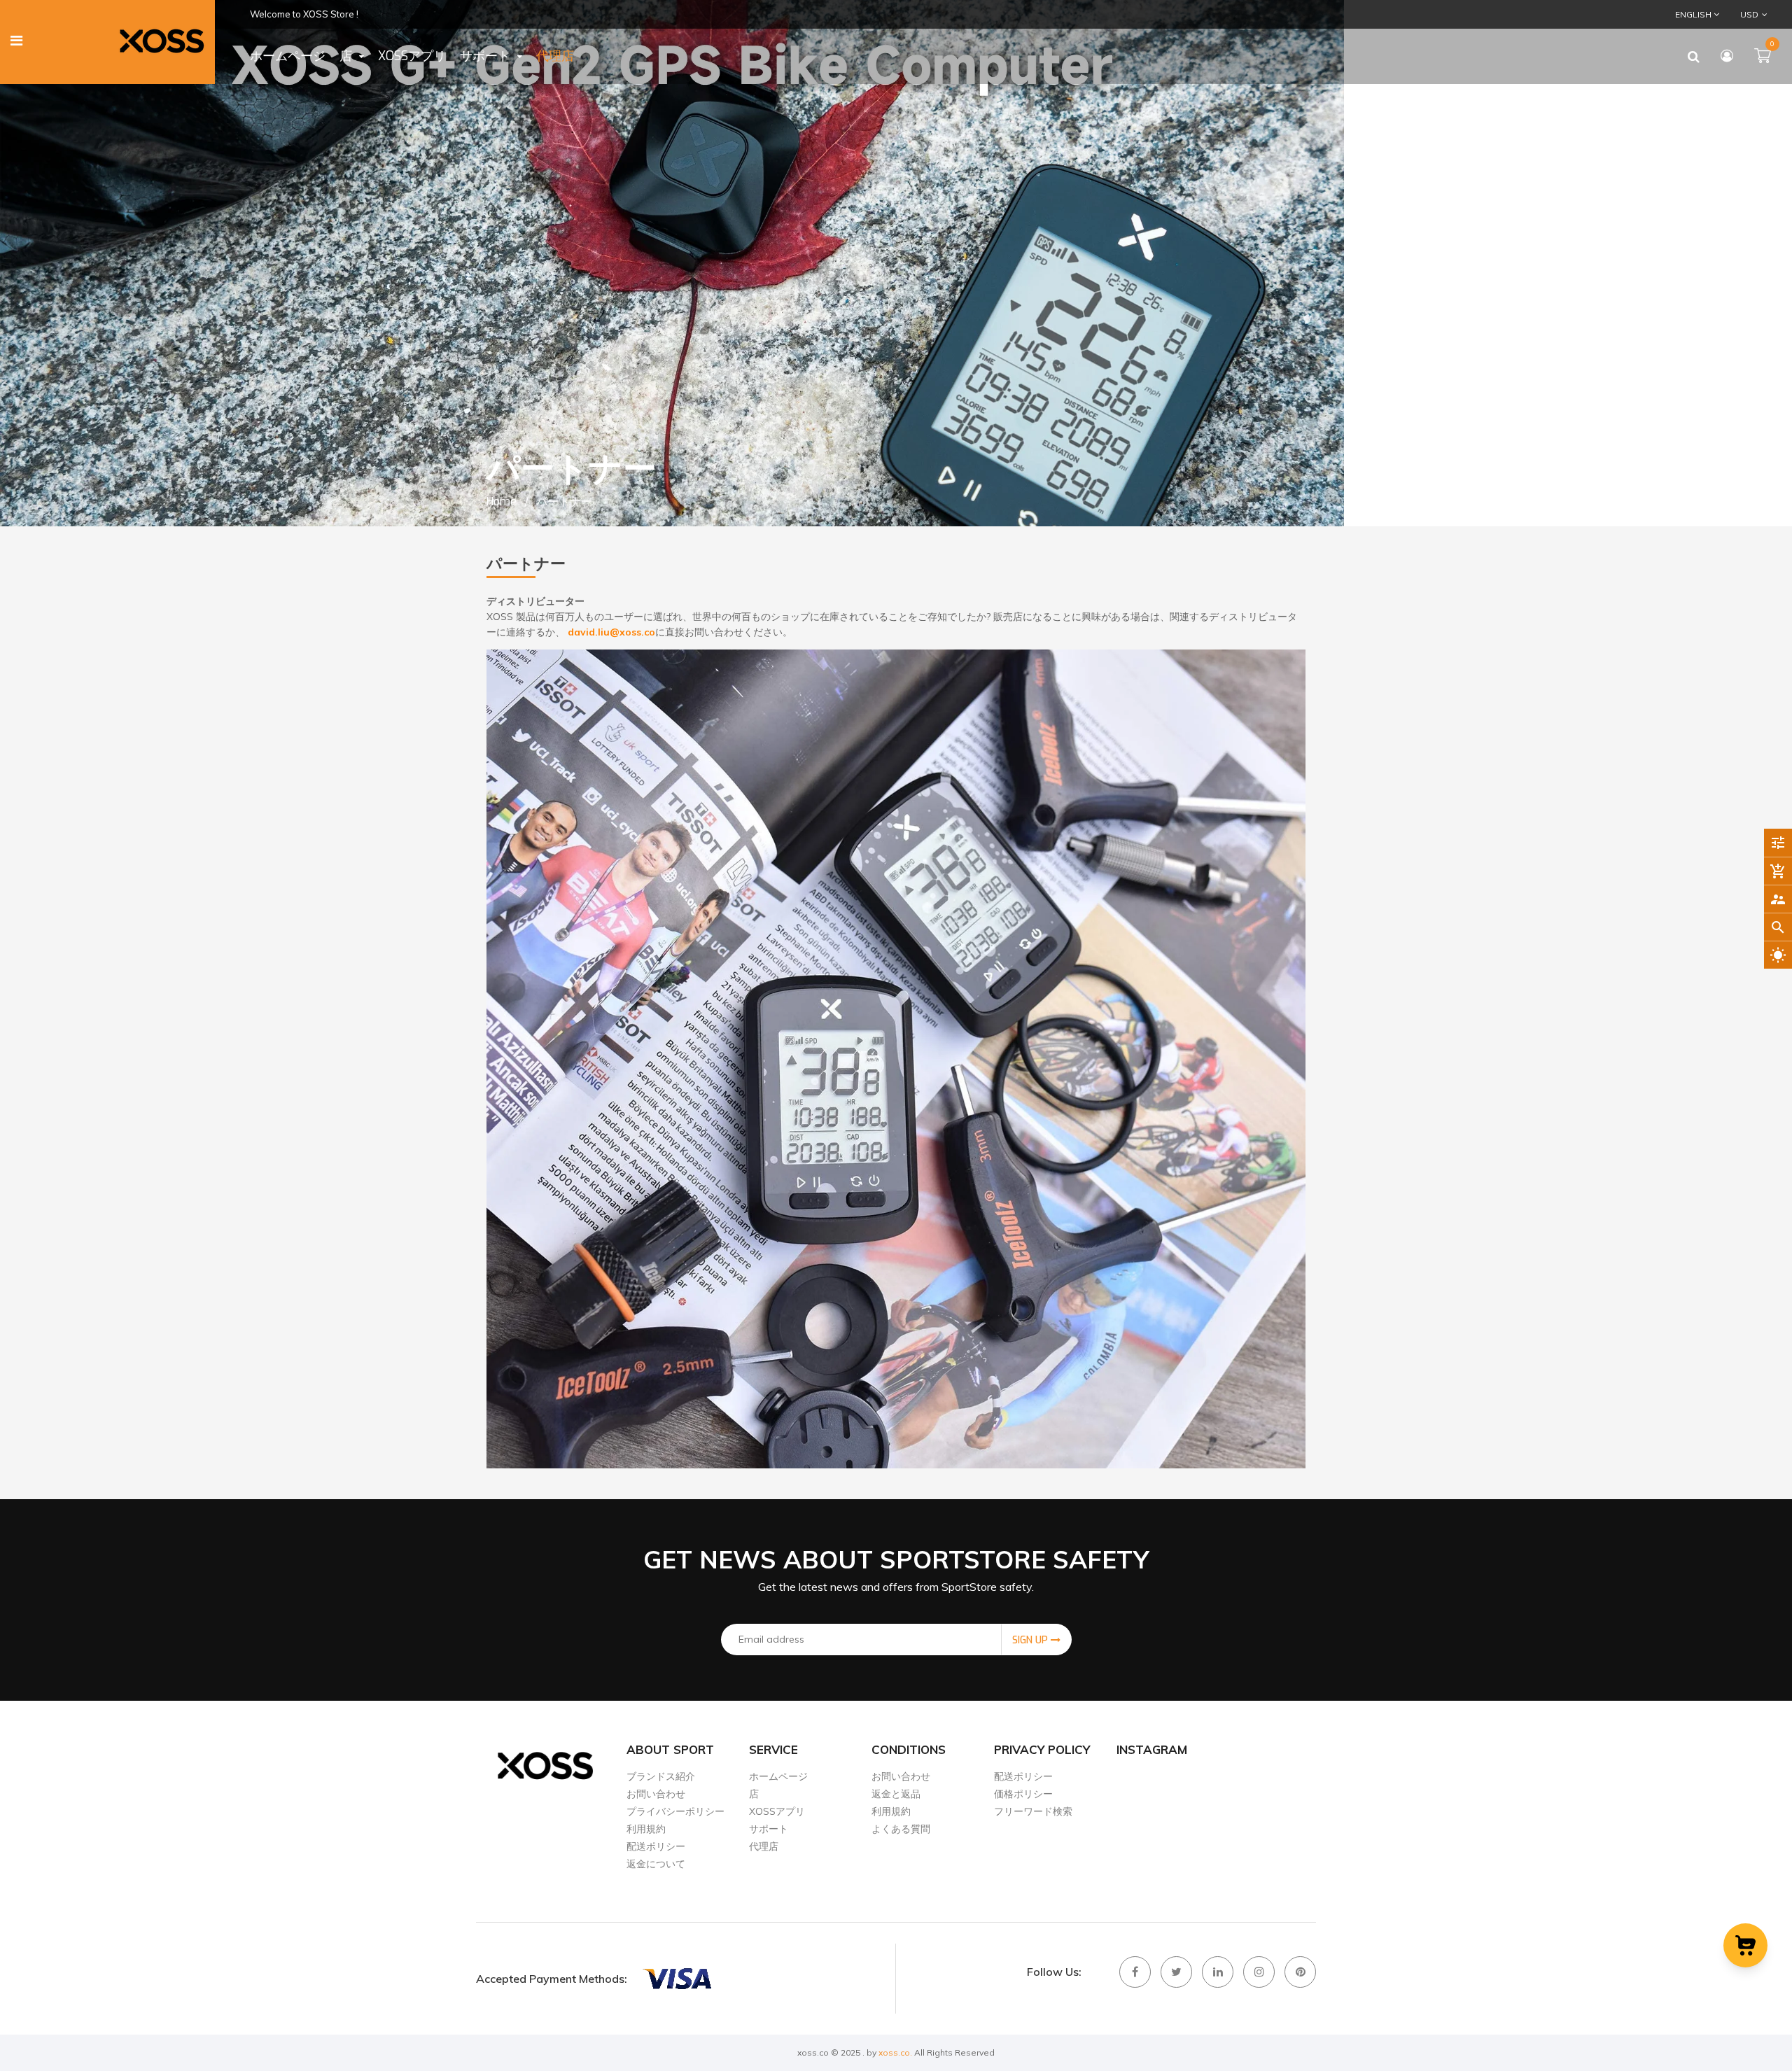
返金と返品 (896, 1794)
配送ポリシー (656, 1846)
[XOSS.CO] (676, 1979)
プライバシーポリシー (675, 1811)
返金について (656, 1864)
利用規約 (646, 1829)
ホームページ (778, 1776)
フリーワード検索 (1033, 1811)
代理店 (764, 1846)
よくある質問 (901, 1829)
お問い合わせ (656, 1794)
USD (1740, 14)
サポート (769, 1829)
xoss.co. (895, 2052)
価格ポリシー (1023, 1794)
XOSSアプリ (777, 1811)
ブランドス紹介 (661, 1776)
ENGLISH (1694, 14)
